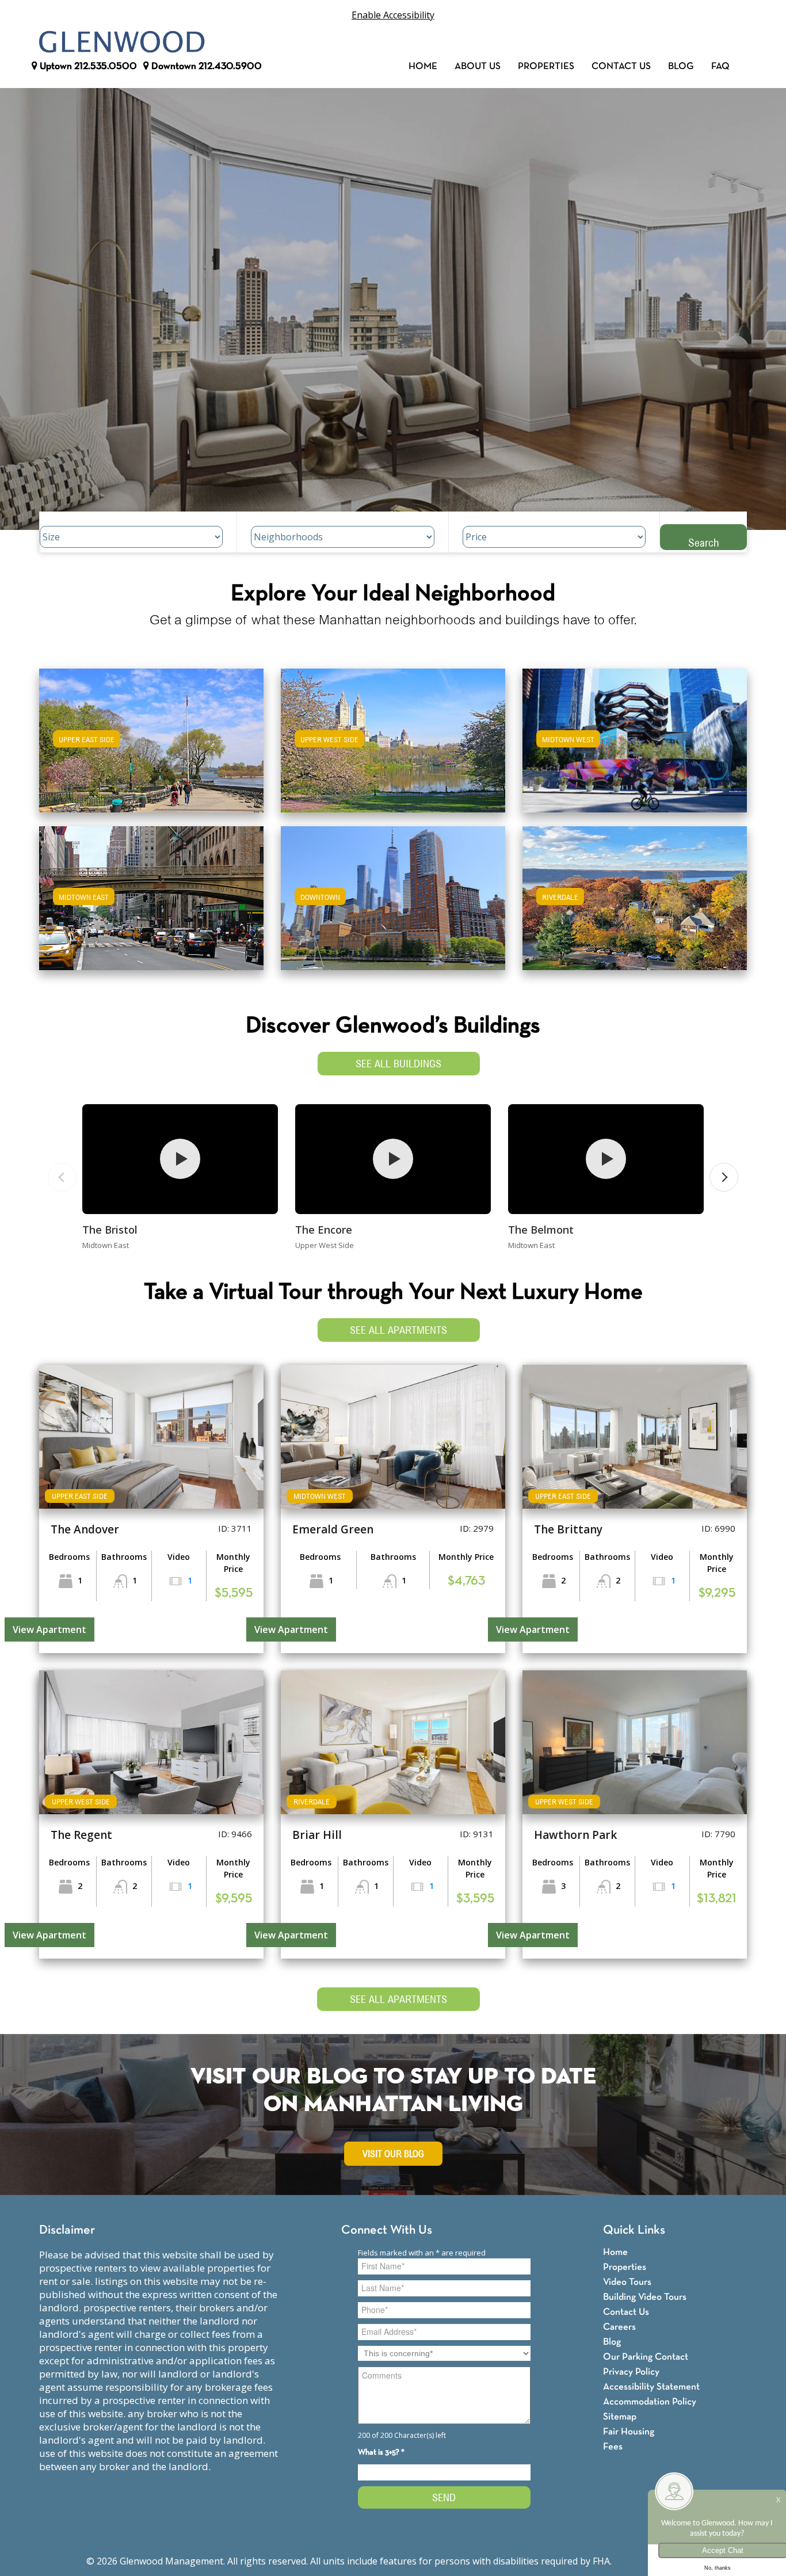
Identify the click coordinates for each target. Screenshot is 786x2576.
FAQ (720, 66)
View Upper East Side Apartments (152, 748)
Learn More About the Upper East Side (151, 735)
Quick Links (634, 2230)
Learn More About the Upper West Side (393, 735)
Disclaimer (67, 2230)
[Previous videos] (62, 1177)
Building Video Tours (645, 2297)
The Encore (324, 1230)
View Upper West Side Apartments (393, 748)
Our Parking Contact (646, 2357)
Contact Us (621, 66)
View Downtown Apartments (393, 906)
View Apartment (49, 1629)
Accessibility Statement (651, 2387)
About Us (478, 66)
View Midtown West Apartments (635, 748)
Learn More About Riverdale (635, 893)
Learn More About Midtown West (635, 735)
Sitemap (620, 2417)
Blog (681, 66)
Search (704, 542)
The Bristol (110, 1230)
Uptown (87, 66)
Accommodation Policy (650, 2402)
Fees (613, 2447)
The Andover (85, 1529)
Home (423, 66)
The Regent (81, 1835)
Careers (619, 2327)
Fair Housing (629, 2432)
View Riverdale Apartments (635, 906)
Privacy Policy (631, 2372)
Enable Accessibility (393, 15)
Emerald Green (333, 1529)
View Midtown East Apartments (151, 906)
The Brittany (568, 1529)
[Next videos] (724, 1177)
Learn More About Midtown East (152, 893)
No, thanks (718, 2568)
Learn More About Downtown (393, 893)
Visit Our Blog (393, 2154)
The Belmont (541, 1230)
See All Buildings (398, 1064)
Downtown (205, 66)
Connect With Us (387, 2230)
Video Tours (627, 2282)
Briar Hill (317, 1835)
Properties (546, 66)
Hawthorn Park (575, 1835)
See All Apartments (398, 1330)
